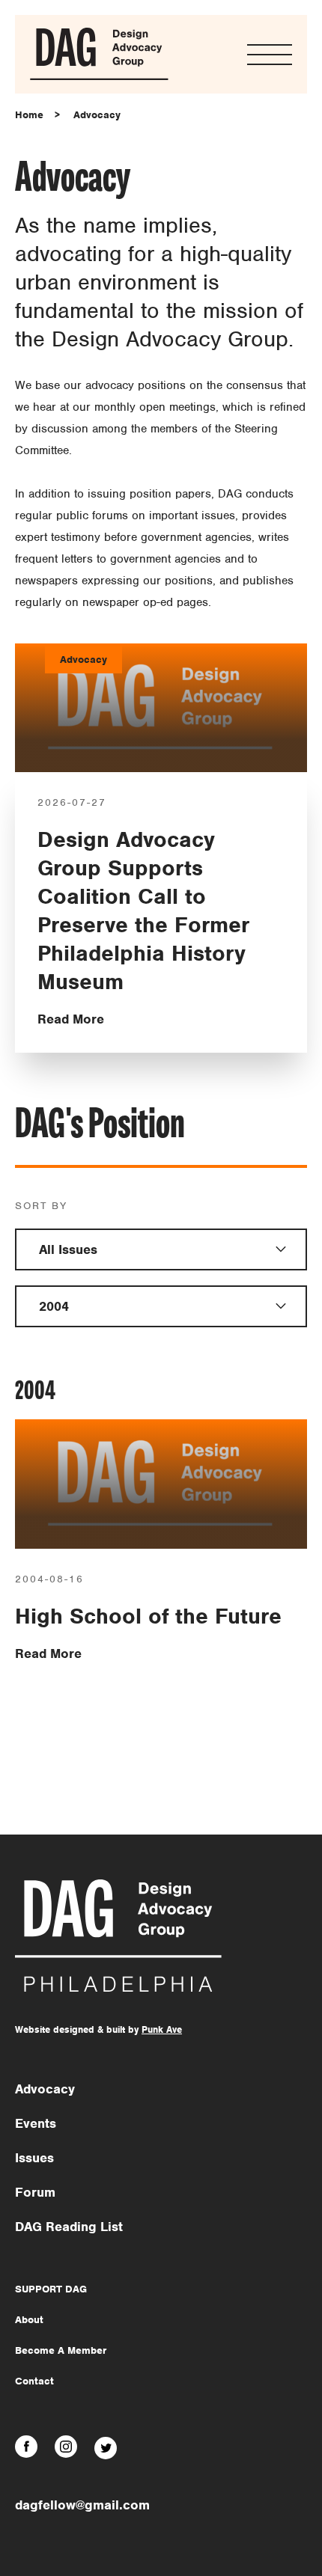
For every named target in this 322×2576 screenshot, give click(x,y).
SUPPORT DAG (51, 2289)
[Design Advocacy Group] (99, 77)
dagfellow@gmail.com (82, 2505)
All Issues (68, 1249)
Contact (34, 2381)
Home (29, 115)
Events (36, 2123)
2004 (54, 1306)
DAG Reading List (69, 2227)
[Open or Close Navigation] (270, 55)
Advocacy (97, 115)
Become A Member (61, 2350)
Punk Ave (162, 2029)
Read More (71, 1019)
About (29, 2320)
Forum (35, 2192)
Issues (34, 2158)
